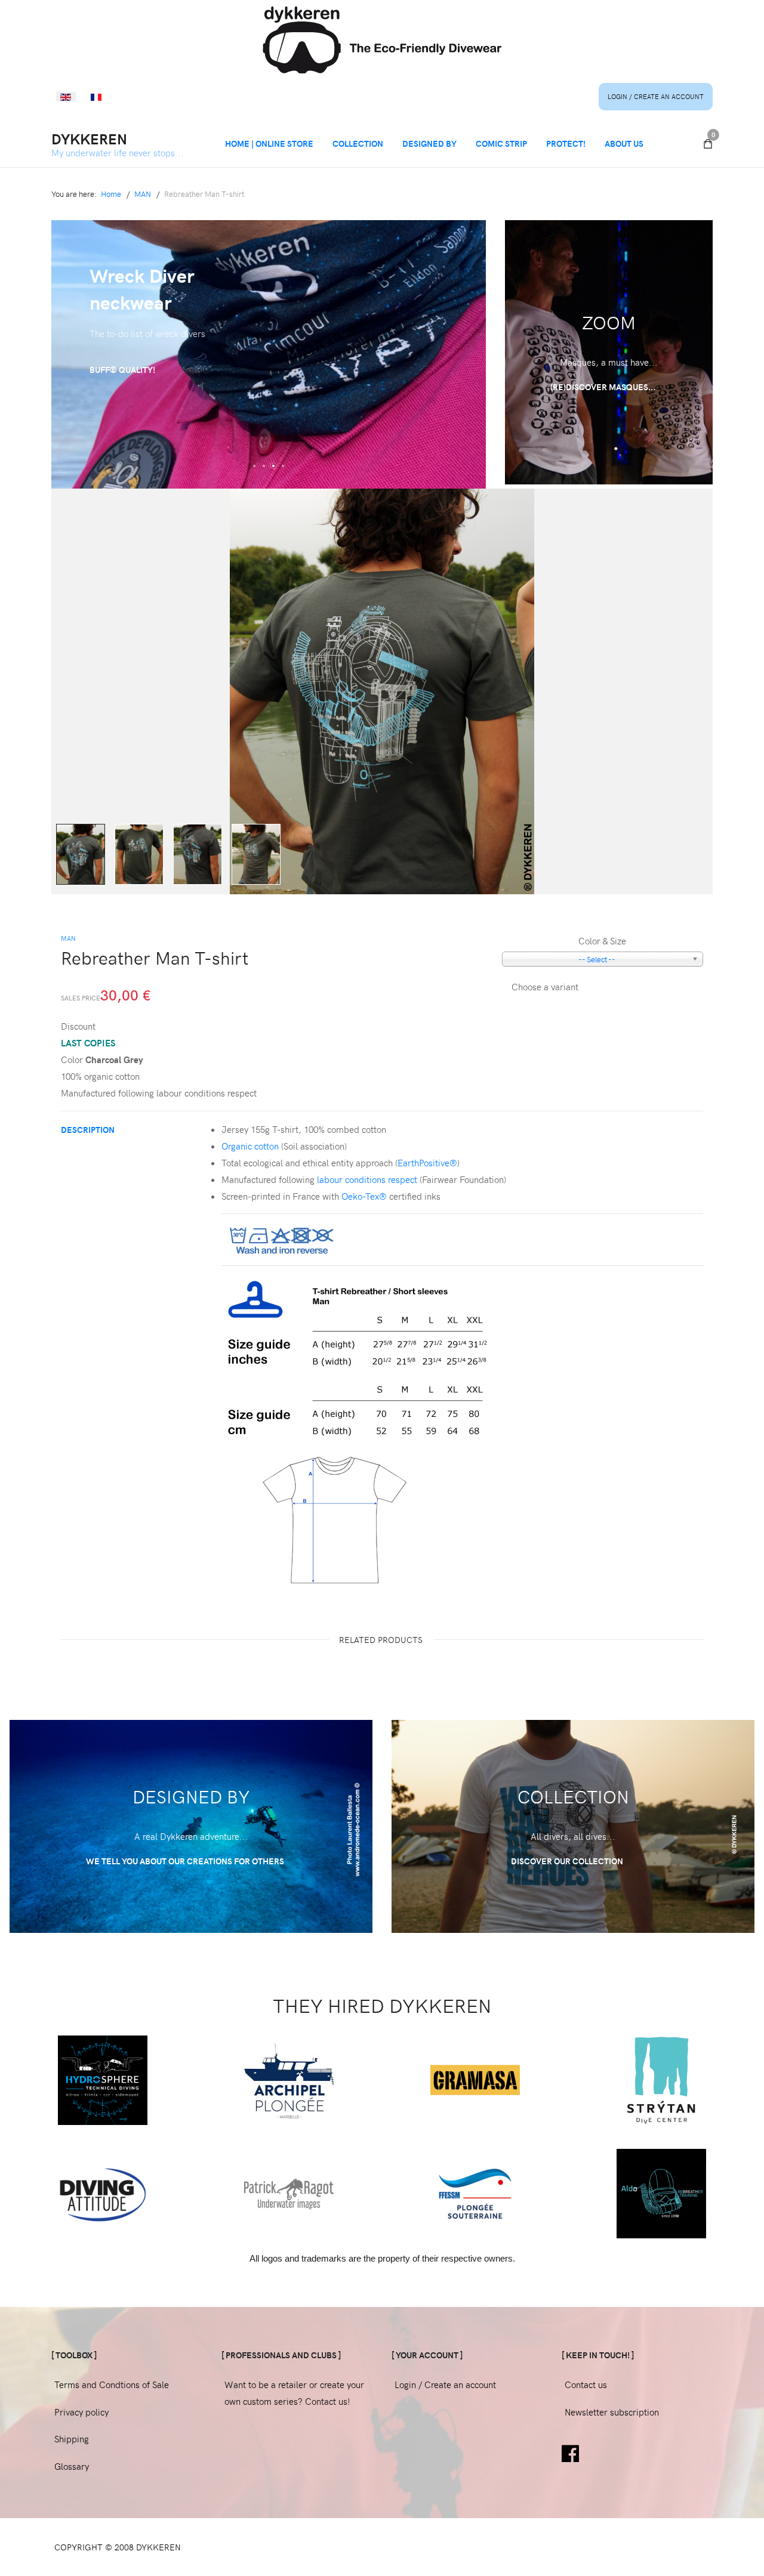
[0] (708, 144)
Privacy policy (81, 2412)
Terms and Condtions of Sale (112, 2385)
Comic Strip (501, 143)
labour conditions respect (367, 1179)
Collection (358, 143)
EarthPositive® (427, 1163)
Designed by (429, 143)
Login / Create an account (656, 96)
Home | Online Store (269, 143)
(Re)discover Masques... (604, 387)
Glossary (72, 2466)
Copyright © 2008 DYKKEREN (118, 2547)
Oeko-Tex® (364, 1196)
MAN (68, 938)
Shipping (72, 2439)
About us (624, 143)
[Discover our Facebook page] (570, 2452)
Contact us (586, 2385)
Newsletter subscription (612, 2412)
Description (88, 1130)
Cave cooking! (121, 343)
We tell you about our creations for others (186, 1861)
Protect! (566, 143)
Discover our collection (568, 1861)
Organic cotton (250, 1146)
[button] (254, 466)
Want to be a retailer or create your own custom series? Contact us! (294, 2393)
